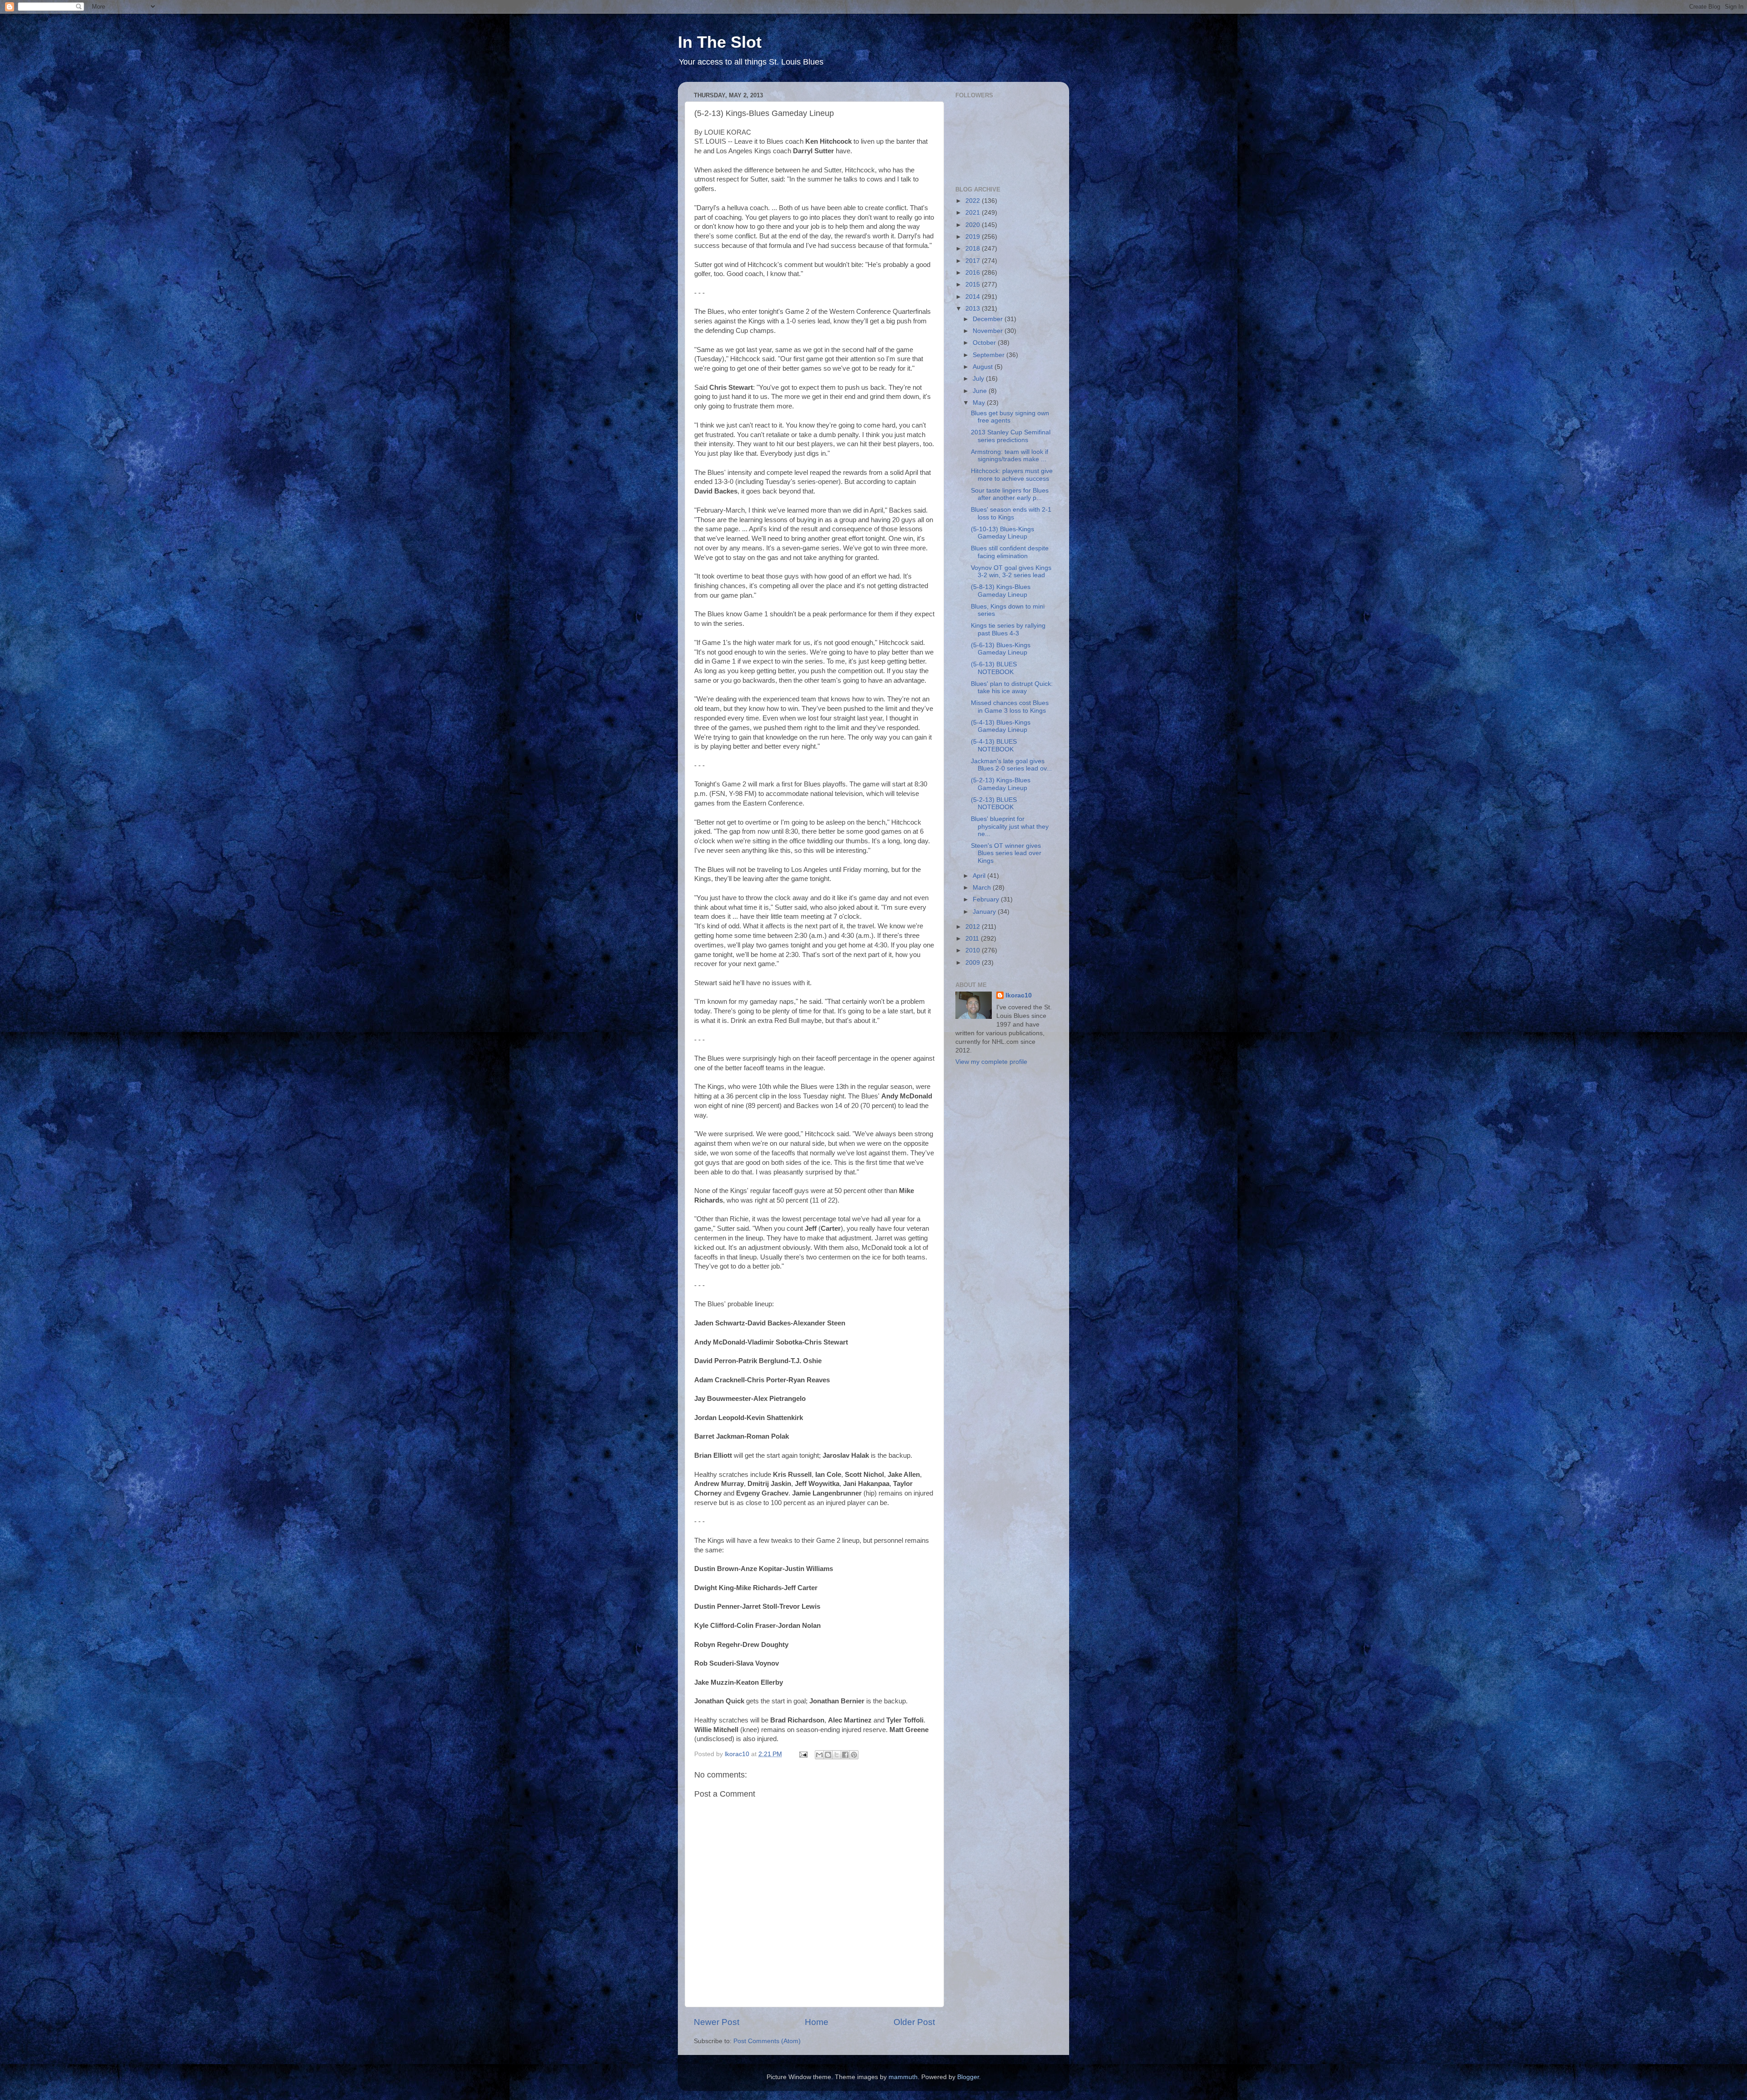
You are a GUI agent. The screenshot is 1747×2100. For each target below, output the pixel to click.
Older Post (914, 2022)
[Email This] (819, 1755)
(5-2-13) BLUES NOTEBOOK (994, 803)
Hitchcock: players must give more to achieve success (1012, 475)
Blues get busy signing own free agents (1010, 417)
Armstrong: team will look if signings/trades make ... (1010, 456)
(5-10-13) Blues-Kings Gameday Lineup (1002, 533)
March (983, 888)
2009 (974, 963)
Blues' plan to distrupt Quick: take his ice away (1012, 687)
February (987, 899)
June (981, 391)
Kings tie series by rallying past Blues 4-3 (1008, 629)
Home (817, 2022)
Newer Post (717, 2022)
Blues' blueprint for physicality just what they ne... (1010, 826)
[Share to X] (837, 1755)
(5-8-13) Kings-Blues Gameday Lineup (1001, 591)
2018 (974, 249)
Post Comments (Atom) (767, 2041)
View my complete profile (991, 1062)
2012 (974, 927)
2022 (974, 201)
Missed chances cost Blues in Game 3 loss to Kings (1010, 707)
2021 (974, 213)
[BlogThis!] (828, 1755)
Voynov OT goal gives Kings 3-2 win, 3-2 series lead (1011, 572)
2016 (974, 273)
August (984, 367)
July (979, 379)
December (989, 319)
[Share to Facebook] (845, 1755)
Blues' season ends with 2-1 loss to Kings (1011, 513)
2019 (974, 237)
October (985, 343)
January (985, 912)
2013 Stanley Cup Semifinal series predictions (1011, 436)
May (980, 403)
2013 (974, 309)
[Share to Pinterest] (854, 1755)
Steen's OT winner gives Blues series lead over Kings (1006, 853)
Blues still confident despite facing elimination (1010, 552)
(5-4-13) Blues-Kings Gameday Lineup (1001, 726)
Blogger (968, 2077)
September (990, 355)
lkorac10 (1019, 995)
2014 (974, 297)
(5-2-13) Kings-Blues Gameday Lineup (1001, 784)
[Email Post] (803, 1754)
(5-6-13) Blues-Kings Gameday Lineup (1001, 649)
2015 (974, 285)
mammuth (903, 2077)
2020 (974, 225)
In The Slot (720, 42)
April (980, 876)
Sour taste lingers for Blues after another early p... (1010, 494)
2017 (974, 261)
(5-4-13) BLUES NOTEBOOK (994, 745)
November (989, 331)
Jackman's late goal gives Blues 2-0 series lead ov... (1011, 765)
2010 (974, 950)
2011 (973, 939)
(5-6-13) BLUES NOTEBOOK (994, 668)
